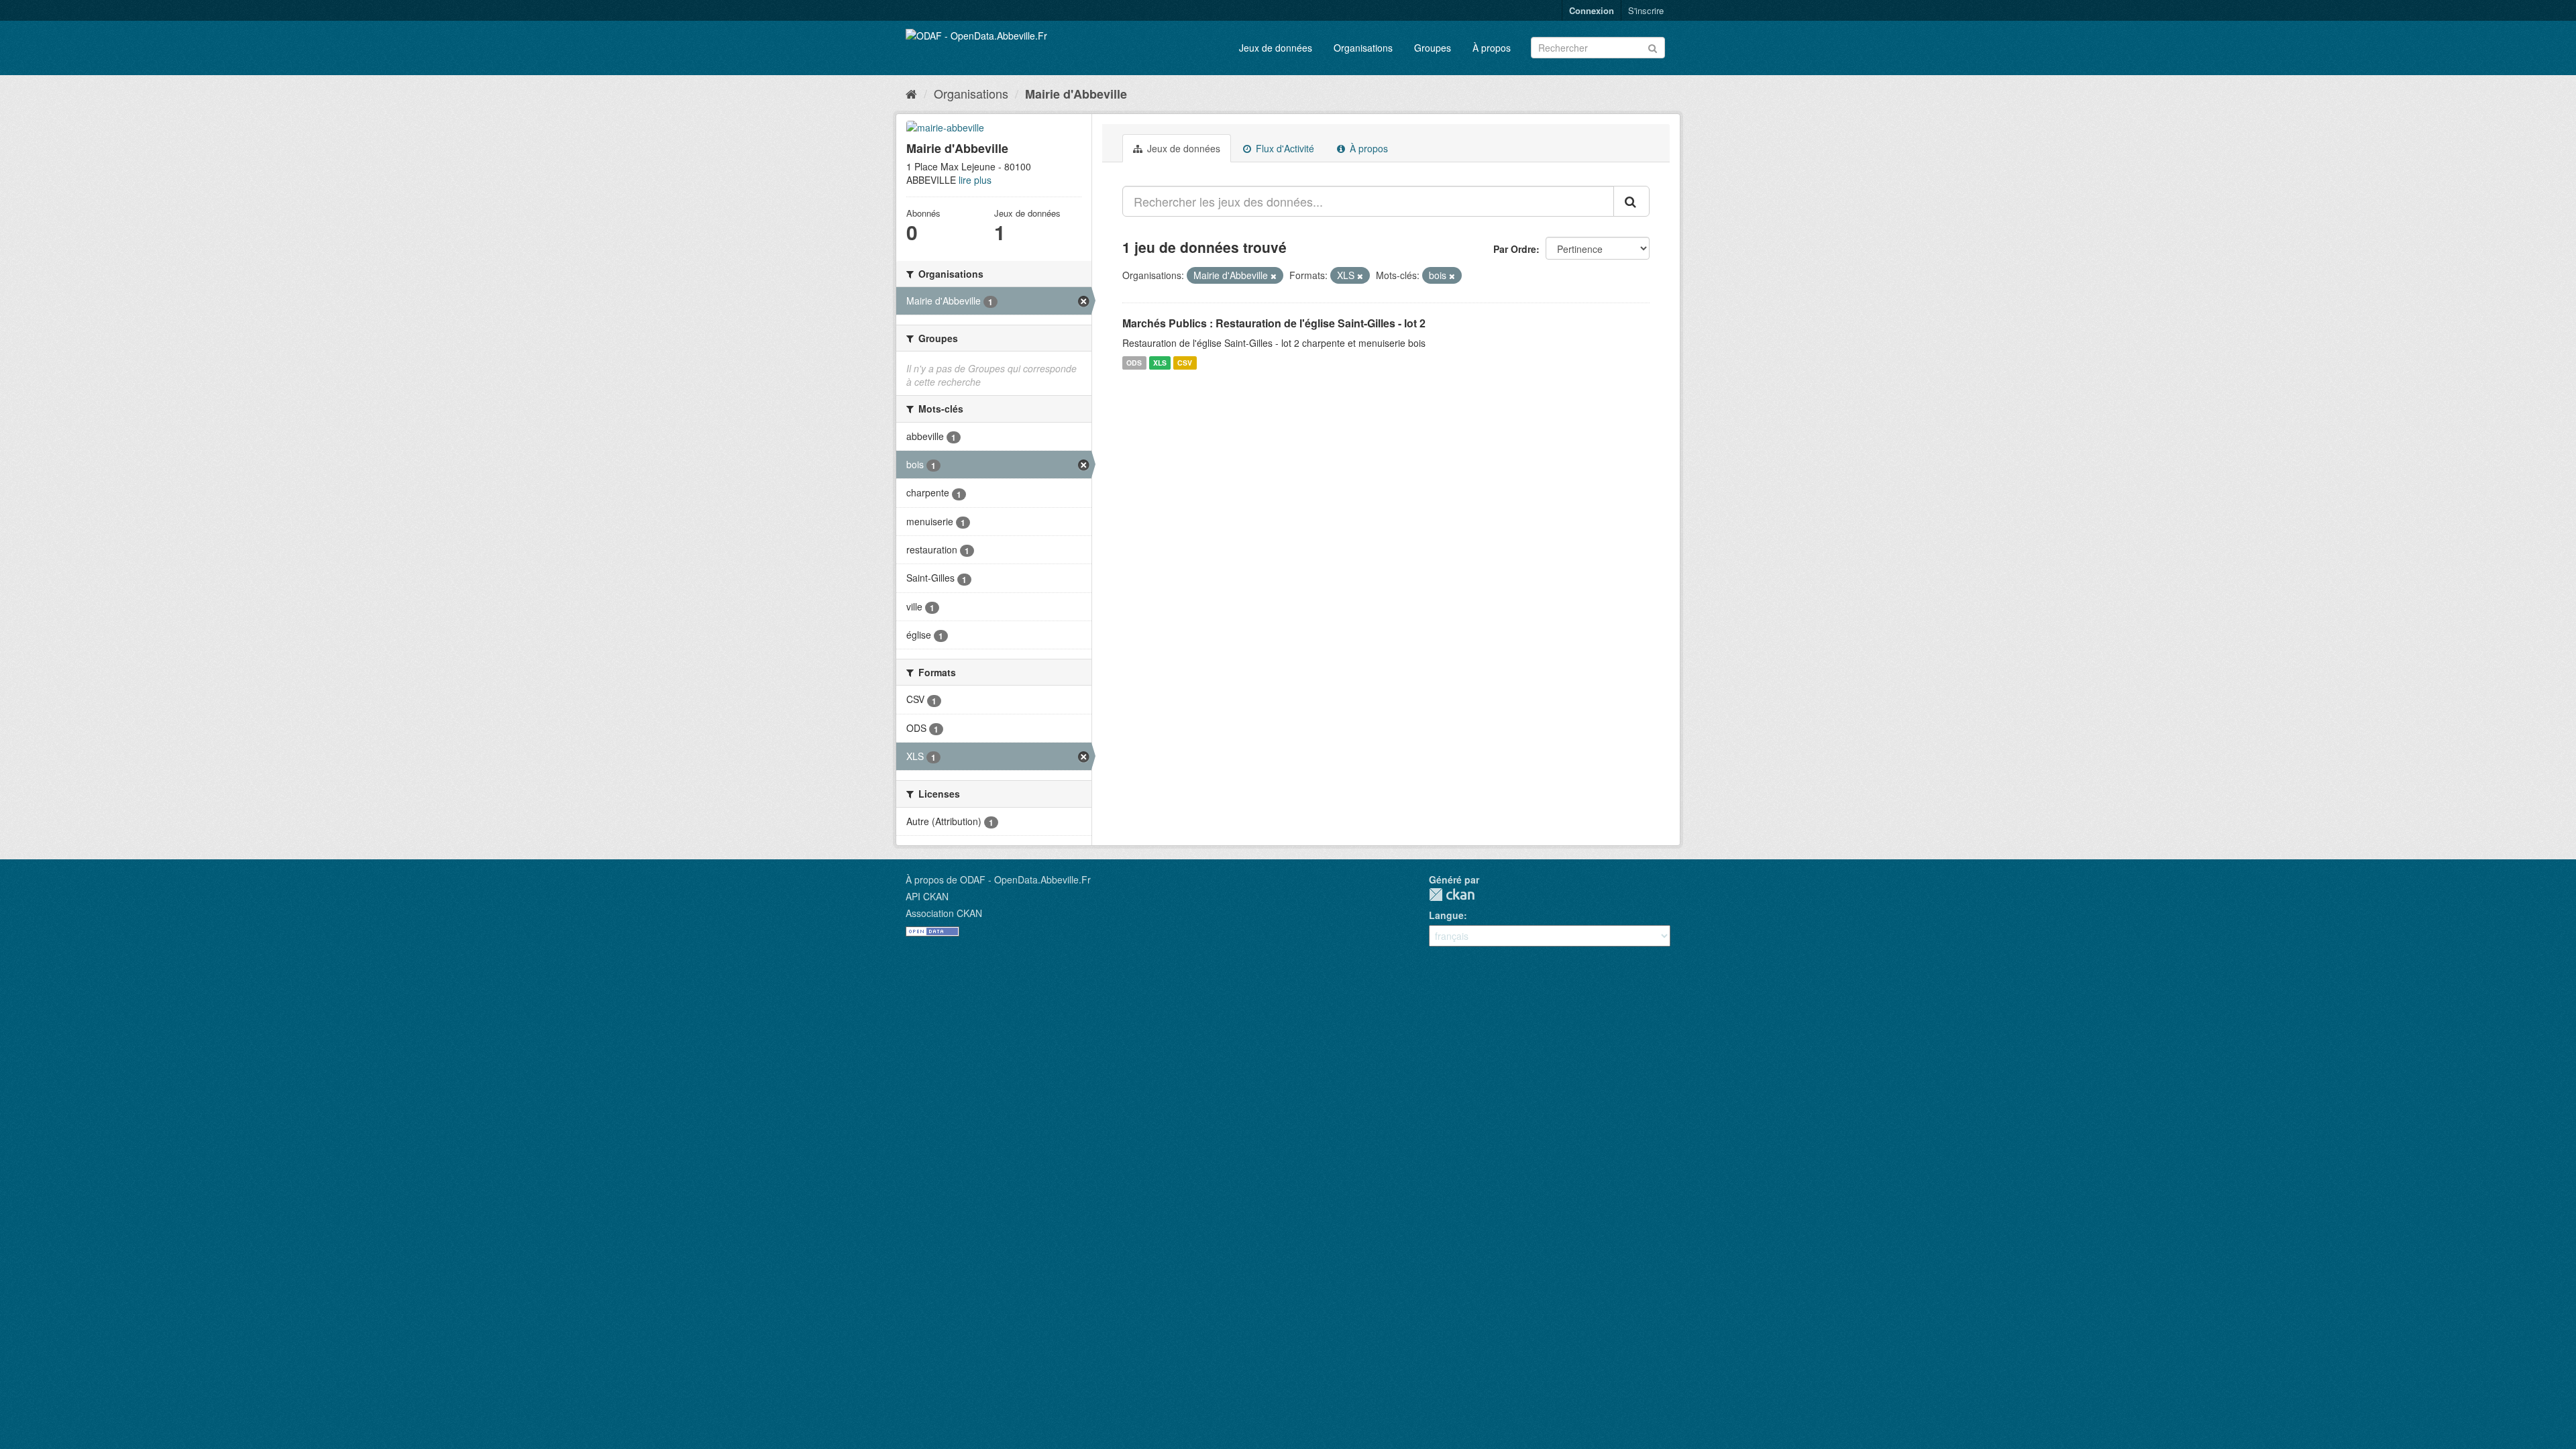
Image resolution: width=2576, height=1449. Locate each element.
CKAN (1452, 895)
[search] (1631, 201)
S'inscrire (1646, 10)
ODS (1134, 363)
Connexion (1592, 10)
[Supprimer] (1274, 276)
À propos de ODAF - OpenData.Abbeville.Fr (998, 879)
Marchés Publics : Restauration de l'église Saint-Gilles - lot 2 (1274, 323)
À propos (1492, 48)
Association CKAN (944, 913)
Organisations (1363, 48)
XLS (1160, 363)
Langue (1446, 915)
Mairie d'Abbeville (1076, 94)
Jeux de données (1276, 48)
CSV (1185, 363)
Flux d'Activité (1284, 148)
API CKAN (927, 896)
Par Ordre (1515, 249)
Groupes (1433, 48)
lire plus (975, 180)
